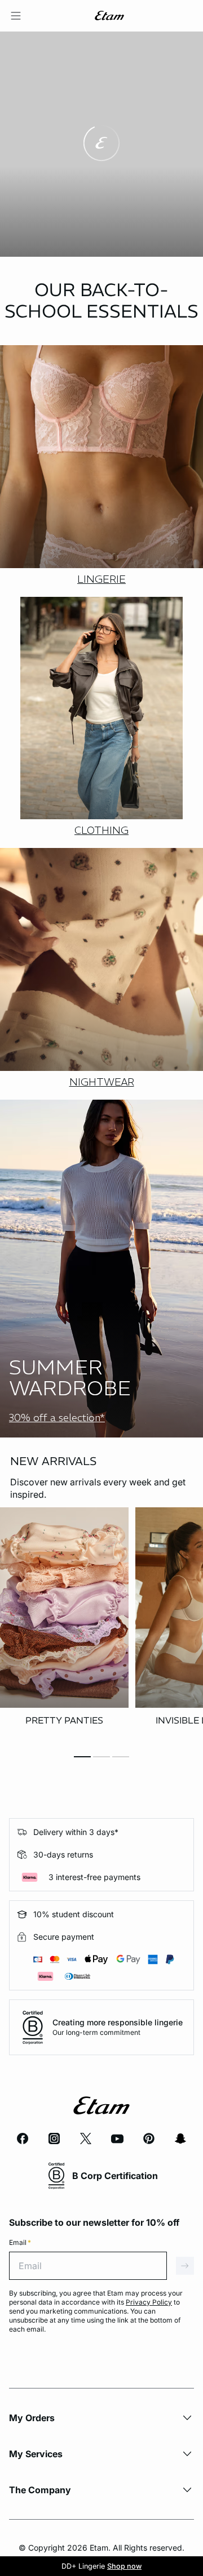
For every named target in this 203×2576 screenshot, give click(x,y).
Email (20, 2242)
